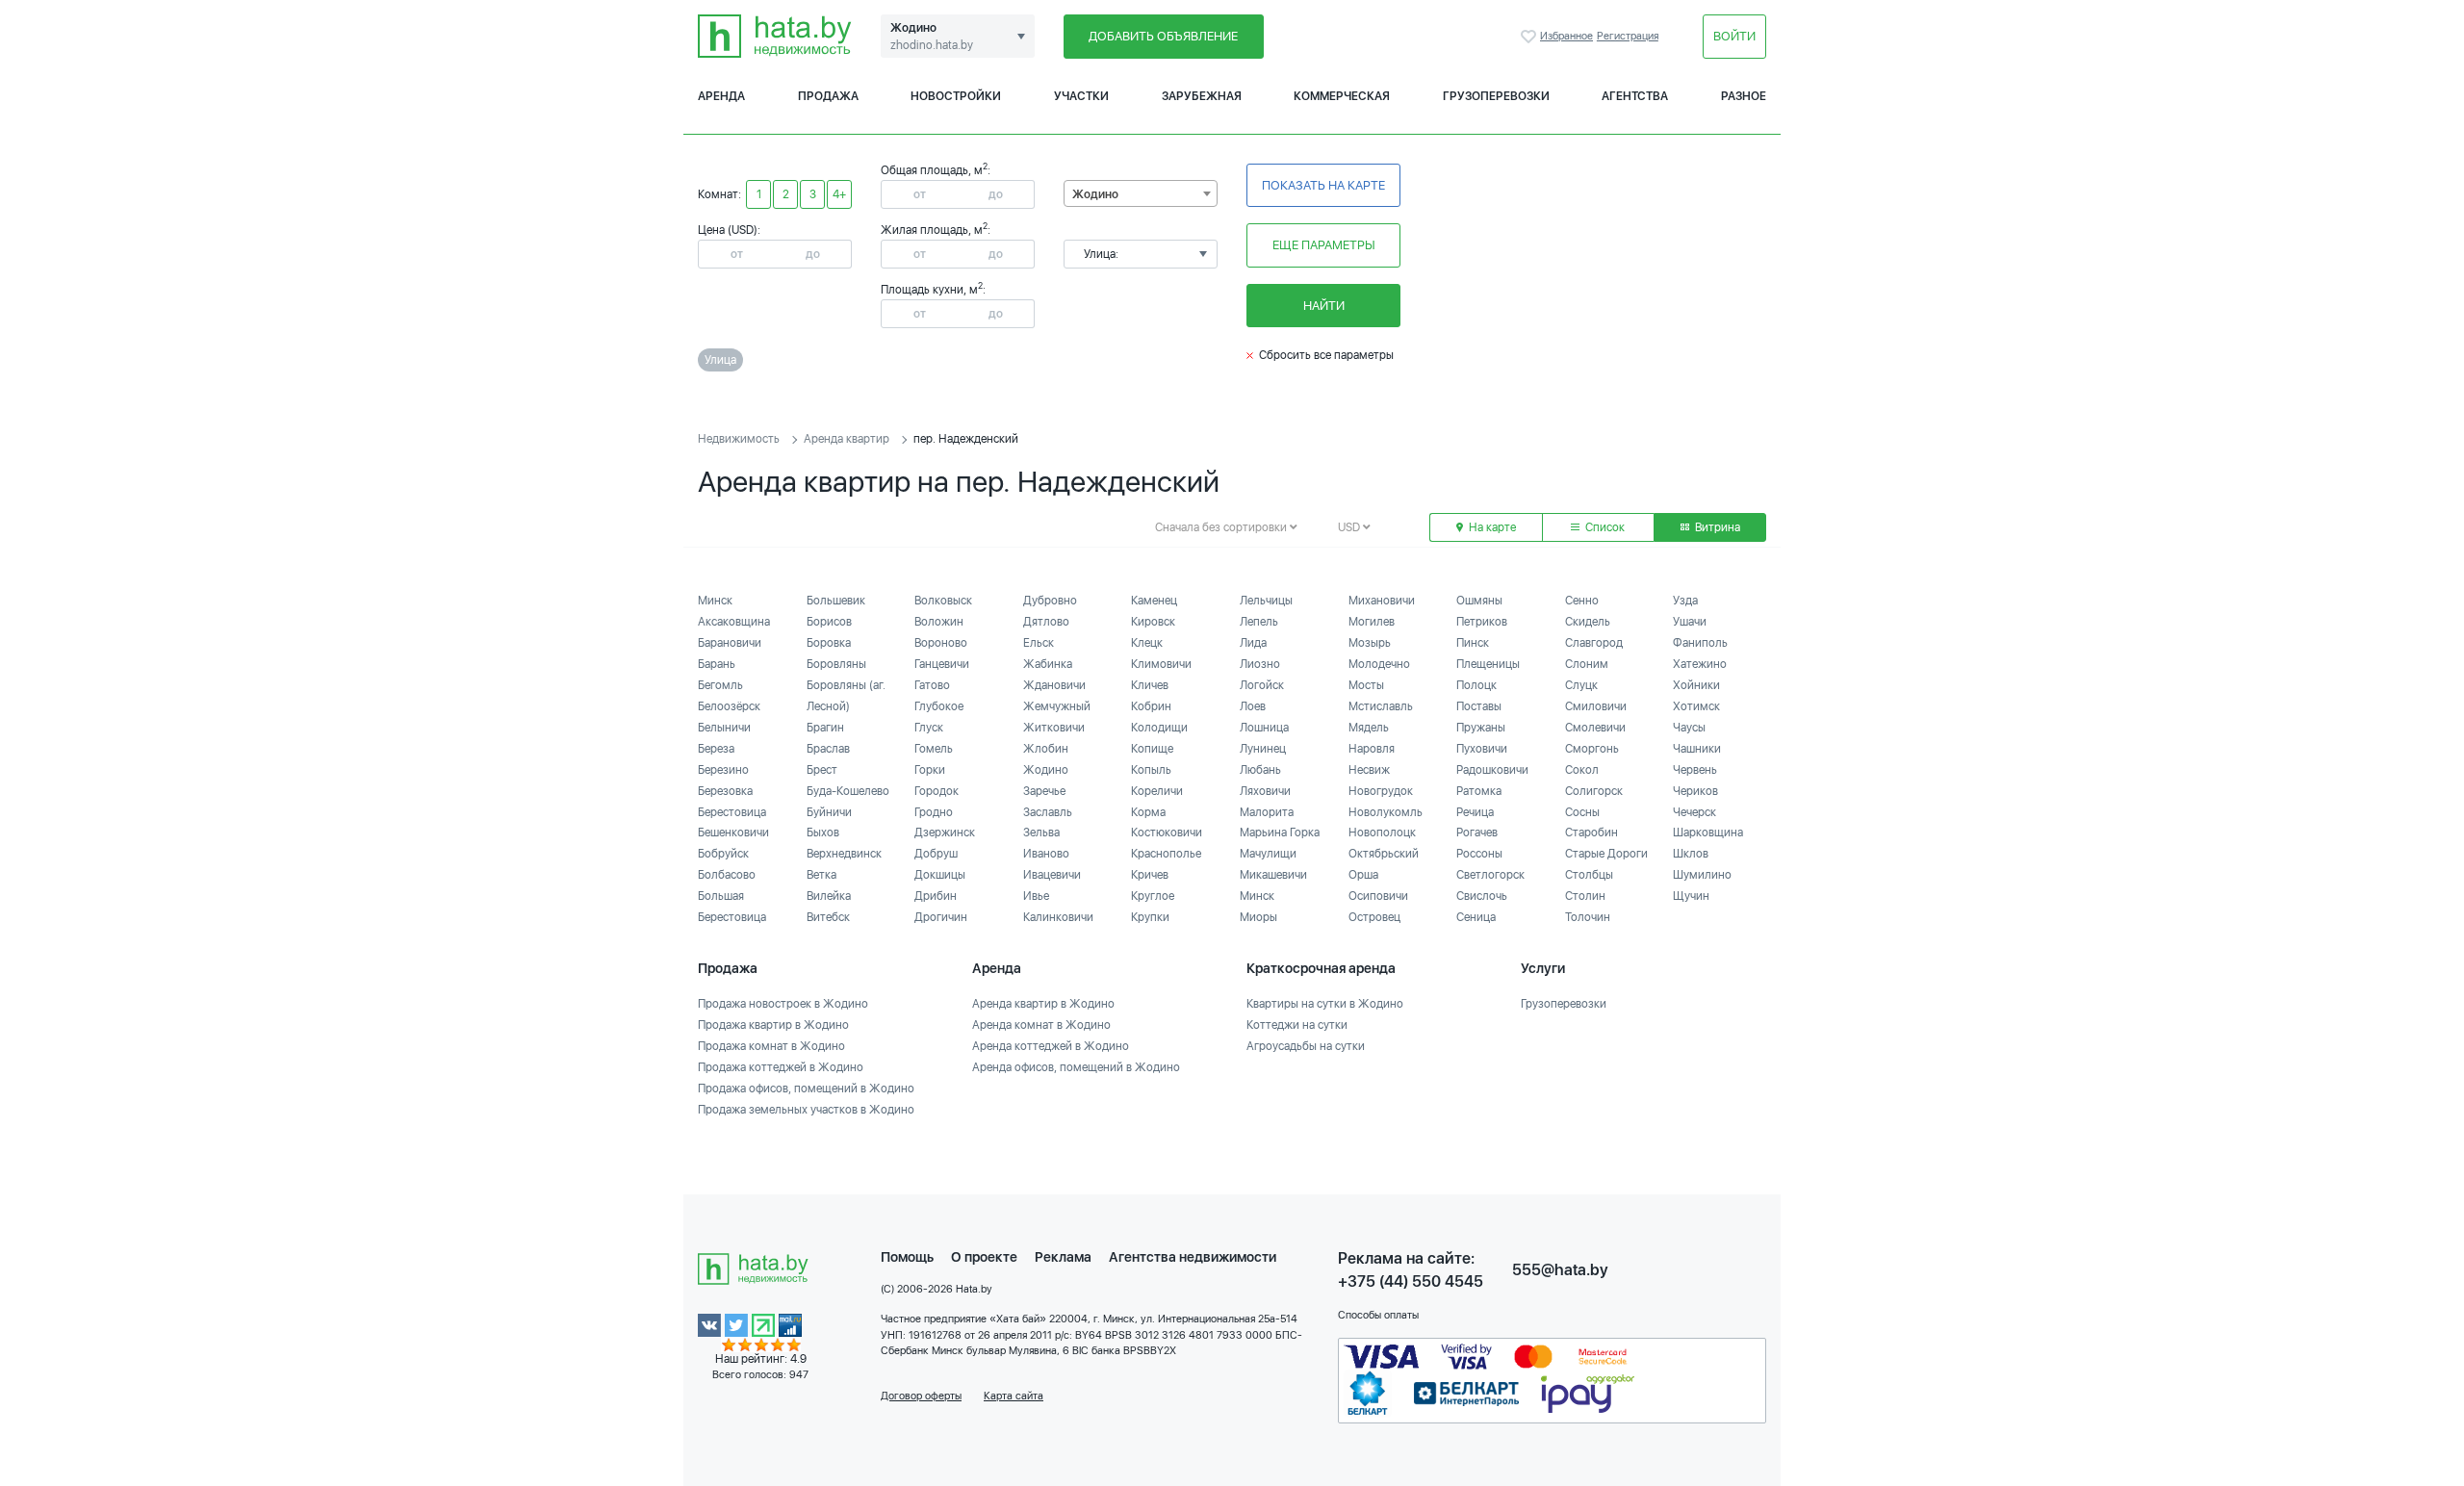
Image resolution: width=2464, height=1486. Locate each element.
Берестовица (732, 812)
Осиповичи (1378, 896)
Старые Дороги (1606, 854)
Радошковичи (1492, 770)
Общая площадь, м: (936, 170)
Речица (1475, 812)
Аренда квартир (847, 439)
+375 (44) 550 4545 (1411, 1281)
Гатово (932, 685)
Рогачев (1477, 833)
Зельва (1041, 833)
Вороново (941, 643)
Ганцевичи (942, 664)
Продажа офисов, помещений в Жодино (806, 1089)
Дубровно (1050, 601)
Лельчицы (1266, 601)
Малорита (1267, 812)
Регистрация (1628, 36)
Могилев (1372, 622)
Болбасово (727, 875)
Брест (822, 770)
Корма (1148, 812)
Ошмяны (1479, 601)
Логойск (1262, 685)
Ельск (1039, 643)
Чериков (1695, 791)
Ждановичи (1054, 685)
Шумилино (1702, 875)
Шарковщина (1708, 833)
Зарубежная (1202, 96)
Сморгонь (1592, 749)
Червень (1695, 770)
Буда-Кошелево (848, 791)
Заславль (1048, 812)
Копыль (1151, 770)
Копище (1152, 749)
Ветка (821, 875)
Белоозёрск (729, 706)
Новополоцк (1382, 833)
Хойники (1696, 685)
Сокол (1582, 770)
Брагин (825, 728)
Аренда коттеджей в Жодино (1051, 1046)
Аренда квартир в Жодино (1043, 1004)
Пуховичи (1482, 749)
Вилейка (829, 896)
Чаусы (1689, 728)
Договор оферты (921, 1396)
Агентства (1635, 96)
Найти (1324, 306)
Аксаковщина (734, 622)
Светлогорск (1490, 875)
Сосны (1582, 812)
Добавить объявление (1163, 36)
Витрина (1716, 527)
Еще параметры (1324, 245)
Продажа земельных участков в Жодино (806, 1110)
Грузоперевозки (1496, 96)
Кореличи (1157, 791)
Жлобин (1046, 749)
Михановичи (1382, 601)
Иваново (1046, 854)
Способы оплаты (1378, 1315)
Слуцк (1581, 685)
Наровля (1372, 749)
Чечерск (1694, 812)
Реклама (1063, 1257)
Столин (1585, 896)
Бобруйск (723, 854)
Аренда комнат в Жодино (1041, 1025)
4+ (839, 194)
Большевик (836, 601)
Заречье (1044, 791)
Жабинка (1048, 664)
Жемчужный (1057, 706)
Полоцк (1476, 685)
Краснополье (1166, 854)
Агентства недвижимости (1193, 1257)
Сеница (1476, 917)
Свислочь (1482, 896)
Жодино (1046, 770)
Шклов (1691, 854)
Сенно (1582, 601)
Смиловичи (1596, 706)
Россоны (1479, 854)
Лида (1253, 643)
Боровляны (836, 664)
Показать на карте (1323, 185)
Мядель (1369, 728)
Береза (716, 749)
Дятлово (1046, 622)
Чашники (1697, 749)
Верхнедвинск (844, 854)
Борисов (829, 622)
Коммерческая (1342, 96)
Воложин (939, 622)
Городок (937, 791)
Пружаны (1481, 728)
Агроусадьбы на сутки (1306, 1046)
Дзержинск (945, 833)
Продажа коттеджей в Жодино (781, 1067)
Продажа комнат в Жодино (771, 1046)
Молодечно (1379, 664)
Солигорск (1594, 791)
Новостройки (956, 96)
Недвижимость (739, 439)
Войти (1734, 36)
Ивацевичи (1052, 875)
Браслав (828, 749)
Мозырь (1370, 643)
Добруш (936, 854)
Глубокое (939, 706)
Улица (720, 360)
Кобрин (1151, 706)
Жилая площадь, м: (936, 230)
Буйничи (829, 812)
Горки (930, 770)
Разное (1744, 96)
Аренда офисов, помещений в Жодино (1076, 1067)
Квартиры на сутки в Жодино (1325, 1004)
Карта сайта (1014, 1396)
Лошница (1264, 728)
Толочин (1588, 917)
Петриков (1482, 622)
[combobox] (1141, 193)
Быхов (823, 833)
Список (1604, 527)
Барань (717, 664)
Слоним (1587, 664)
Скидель (1588, 622)
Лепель (1259, 622)
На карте (1491, 527)
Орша (1363, 875)
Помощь (907, 1257)
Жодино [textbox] (1095, 194)
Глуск (929, 728)
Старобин (1591, 833)
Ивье (1036, 896)
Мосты (1366, 685)
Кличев (1150, 685)
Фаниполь (1700, 643)
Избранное (1530, 37)
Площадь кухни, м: (933, 290)
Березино (723, 770)
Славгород (1594, 643)
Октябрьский (1384, 854)
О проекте (984, 1257)
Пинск (1473, 643)
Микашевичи (1273, 875)
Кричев (1150, 875)
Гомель (934, 749)
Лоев (1253, 706)
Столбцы (1589, 875)
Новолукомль (1386, 812)
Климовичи (1161, 664)
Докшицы (940, 875)
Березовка (725, 791)
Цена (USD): (729, 230)
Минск (715, 601)
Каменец (1154, 601)
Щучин (1691, 896)
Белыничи (724, 728)
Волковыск (943, 601)
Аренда (721, 96)
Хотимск (1696, 706)
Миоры (1258, 917)
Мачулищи (1268, 854)
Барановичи (730, 643)
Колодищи (1159, 728)
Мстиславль (1381, 706)
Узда (1685, 601)
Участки (1081, 96)
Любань (1260, 770)
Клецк (1147, 643)
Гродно (934, 812)
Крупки (1150, 917)
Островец (1374, 917)
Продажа (828, 96)
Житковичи (1054, 728)
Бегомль (720, 685)
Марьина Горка (1280, 833)
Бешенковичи (733, 833)
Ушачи (1690, 622)
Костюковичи (1167, 833)
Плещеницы (1488, 664)
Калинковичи (1058, 917)
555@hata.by (1560, 1270)
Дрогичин (941, 917)
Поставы (1479, 706)
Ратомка (1479, 791)
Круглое (1153, 896)
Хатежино (1700, 664)
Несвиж (1369, 770)
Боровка (829, 643)
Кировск (1153, 622)
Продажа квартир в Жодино (773, 1025)
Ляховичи (1265, 791)
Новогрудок (1381, 791)
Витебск (828, 917)
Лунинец (1263, 749)
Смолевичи (1595, 728)
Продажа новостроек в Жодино (783, 1004)
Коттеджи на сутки (1297, 1025)
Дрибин (936, 896)
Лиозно (1260, 664)
